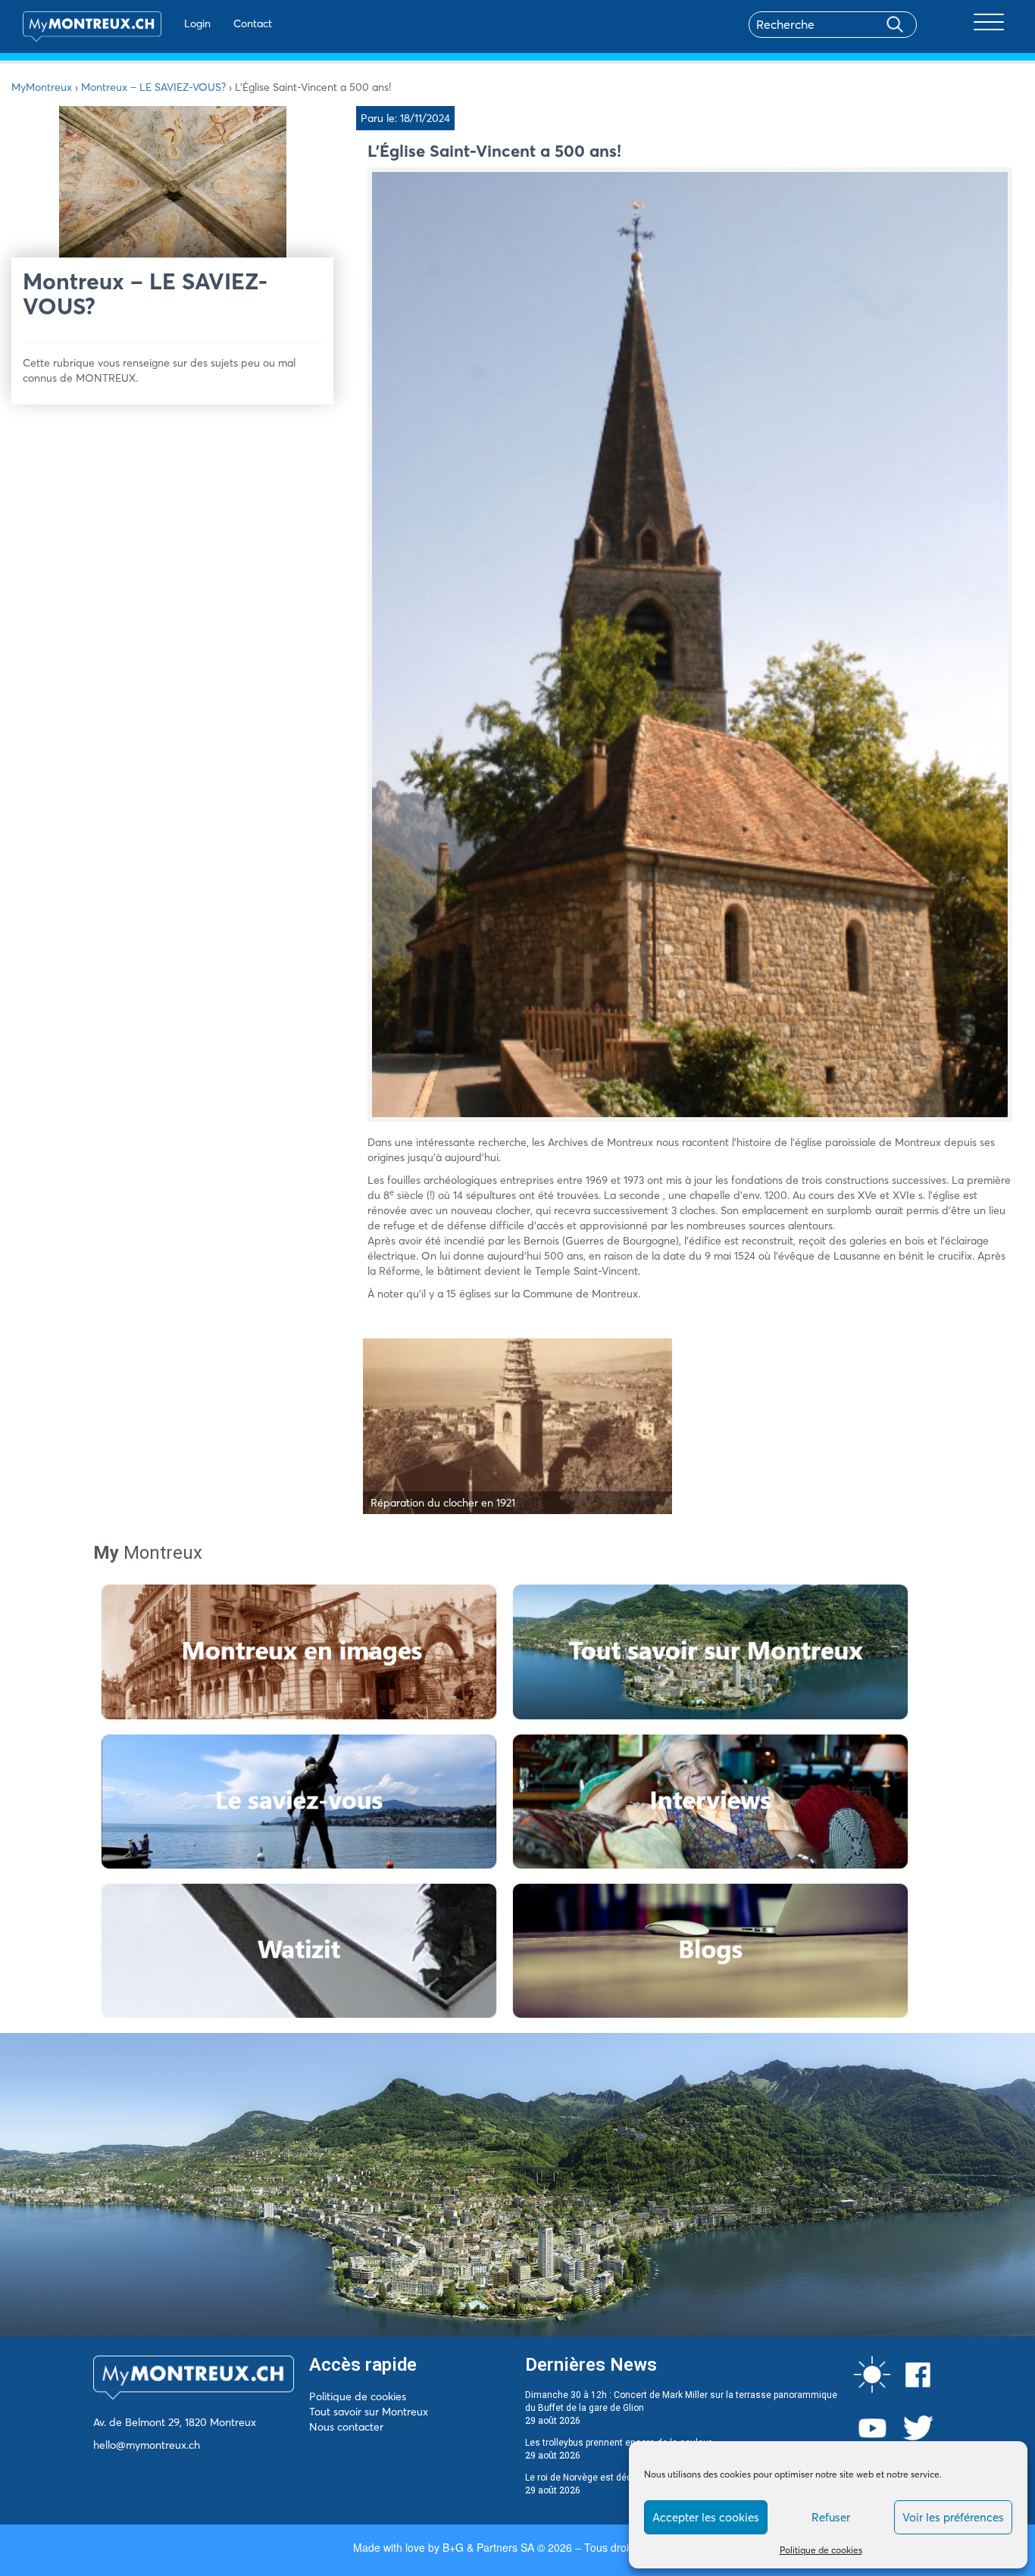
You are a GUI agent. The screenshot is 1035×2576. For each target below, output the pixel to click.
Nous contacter (346, 2427)
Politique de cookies (821, 2550)
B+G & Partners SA (488, 2547)
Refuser (831, 2517)
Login (197, 23)
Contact (253, 23)
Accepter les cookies (706, 2517)
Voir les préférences (953, 2517)
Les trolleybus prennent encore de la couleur (618, 2443)
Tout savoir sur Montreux (369, 2412)
